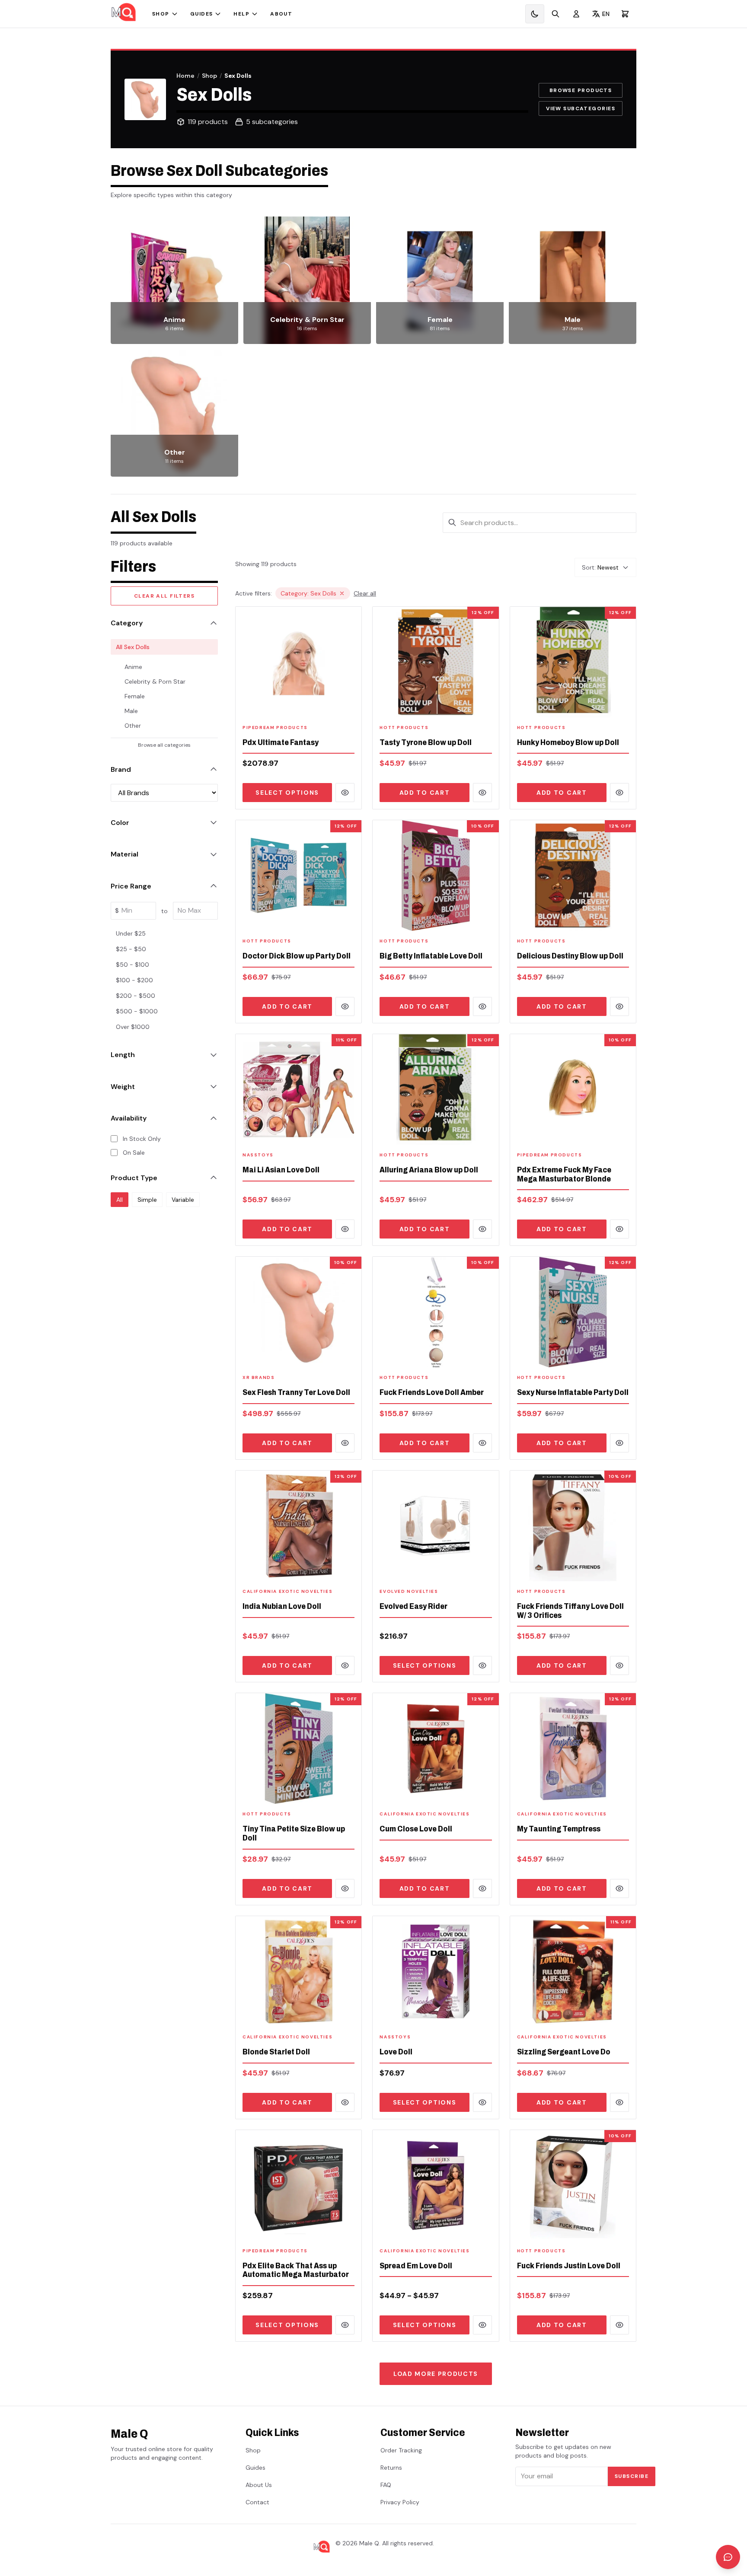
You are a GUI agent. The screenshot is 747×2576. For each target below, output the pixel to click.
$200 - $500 (136, 996)
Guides (202, 14)
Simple (147, 1199)
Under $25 (131, 933)
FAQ (386, 2485)
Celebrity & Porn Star (155, 681)
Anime (133, 667)
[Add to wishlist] (349, 705)
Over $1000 (133, 1027)
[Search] (555, 14)
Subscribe (632, 2476)
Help (241, 14)
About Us (259, 2485)
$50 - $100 (132, 965)
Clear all (365, 593)
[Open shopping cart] (625, 14)
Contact (257, 2502)
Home (185, 76)
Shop (161, 14)
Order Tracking (401, 2450)
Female (135, 696)
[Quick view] (345, 793)
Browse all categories (164, 745)
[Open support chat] (728, 2557)
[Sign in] (576, 14)
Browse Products (581, 90)
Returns (391, 2468)
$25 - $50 (131, 949)
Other (133, 726)
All (120, 1199)
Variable (183, 1199)
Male (131, 711)
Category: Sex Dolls (308, 593)
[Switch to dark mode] (535, 14)
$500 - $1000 (137, 1011)
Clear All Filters (164, 596)
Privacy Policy (400, 2502)
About (281, 14)
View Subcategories (581, 108)
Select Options (287, 793)
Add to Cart (425, 793)
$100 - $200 (134, 980)
